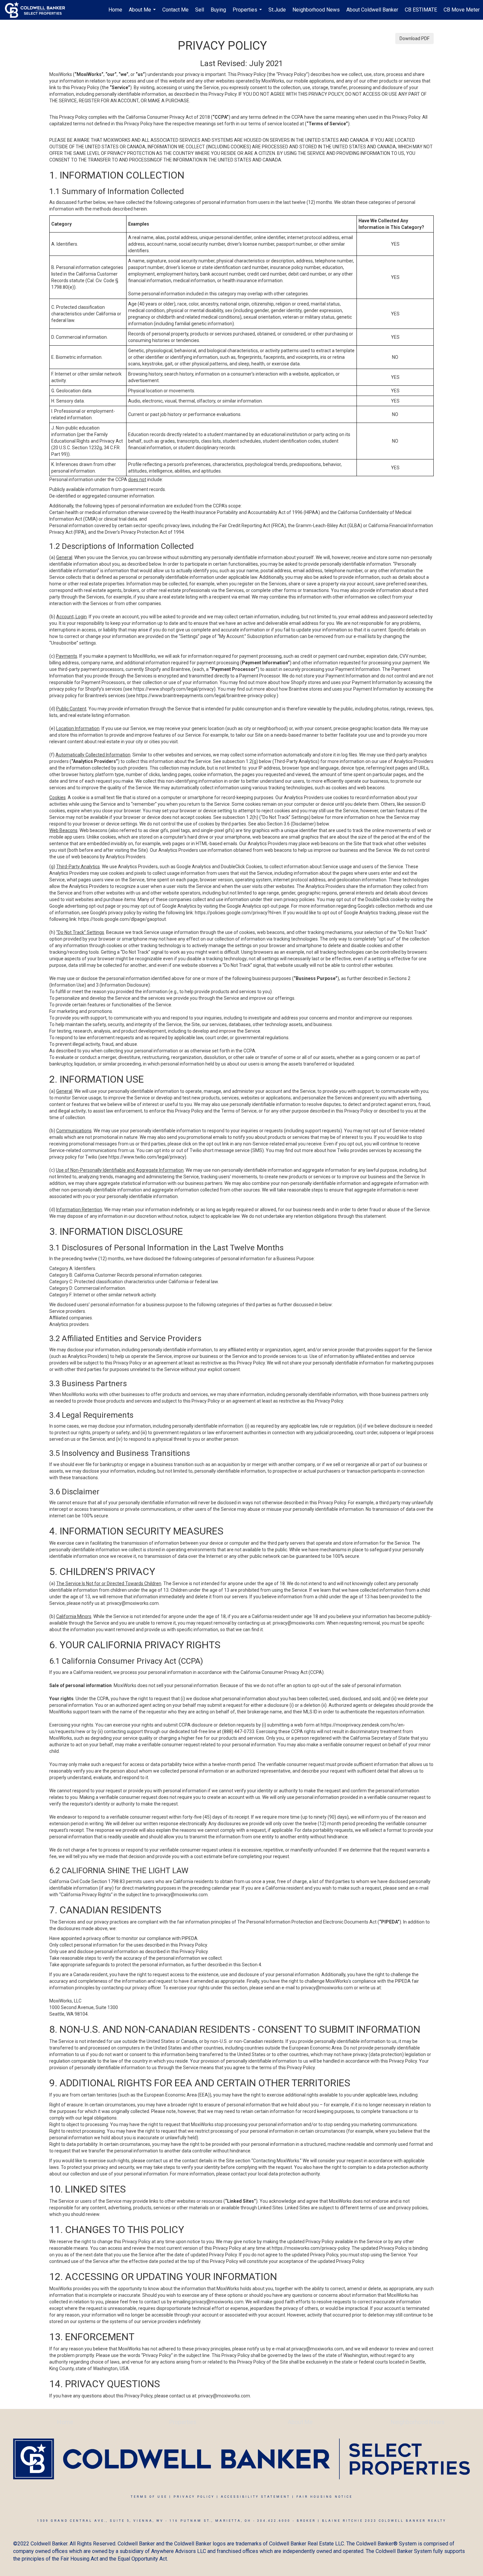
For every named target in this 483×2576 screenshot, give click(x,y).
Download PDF (414, 38)
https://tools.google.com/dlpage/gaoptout (122, 919)
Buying (218, 10)
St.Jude (277, 10)
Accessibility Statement (255, 2497)
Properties (248, 13)
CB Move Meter (462, 10)
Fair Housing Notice (324, 2497)
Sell (200, 10)
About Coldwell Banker (372, 10)
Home (115, 10)
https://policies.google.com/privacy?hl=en (238, 913)
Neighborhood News (316, 10)
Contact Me (175, 10)
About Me (143, 13)
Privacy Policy (194, 2497)
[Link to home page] (38, 10)
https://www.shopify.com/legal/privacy (174, 689)
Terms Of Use (149, 2497)
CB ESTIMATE (421, 10)
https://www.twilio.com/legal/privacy (147, 1157)
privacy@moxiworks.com (133, 1603)
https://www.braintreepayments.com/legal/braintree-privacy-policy (206, 696)
